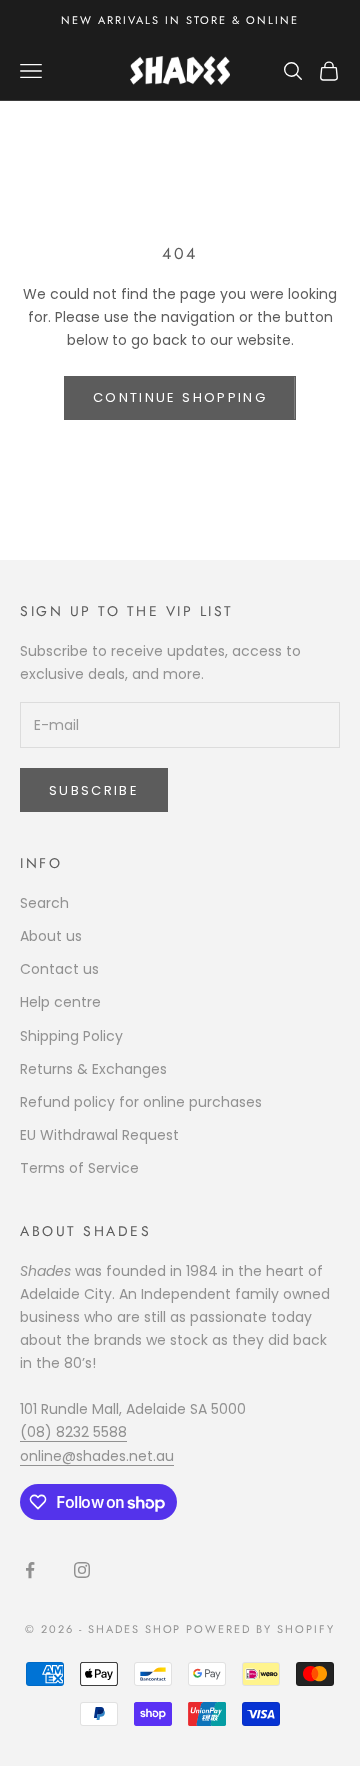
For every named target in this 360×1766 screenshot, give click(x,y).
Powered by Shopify (260, 1629)
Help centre (60, 1002)
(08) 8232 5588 (73, 1432)
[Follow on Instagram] (82, 1570)
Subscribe (94, 790)
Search (44, 903)
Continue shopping (180, 397)
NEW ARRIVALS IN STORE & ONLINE (179, 20)
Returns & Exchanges (93, 1069)
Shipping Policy (71, 1036)
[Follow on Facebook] (30, 1570)
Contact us (59, 969)
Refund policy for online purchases (141, 1102)
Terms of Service (79, 1168)
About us (51, 936)
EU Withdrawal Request (99, 1135)
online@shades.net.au (97, 1456)
